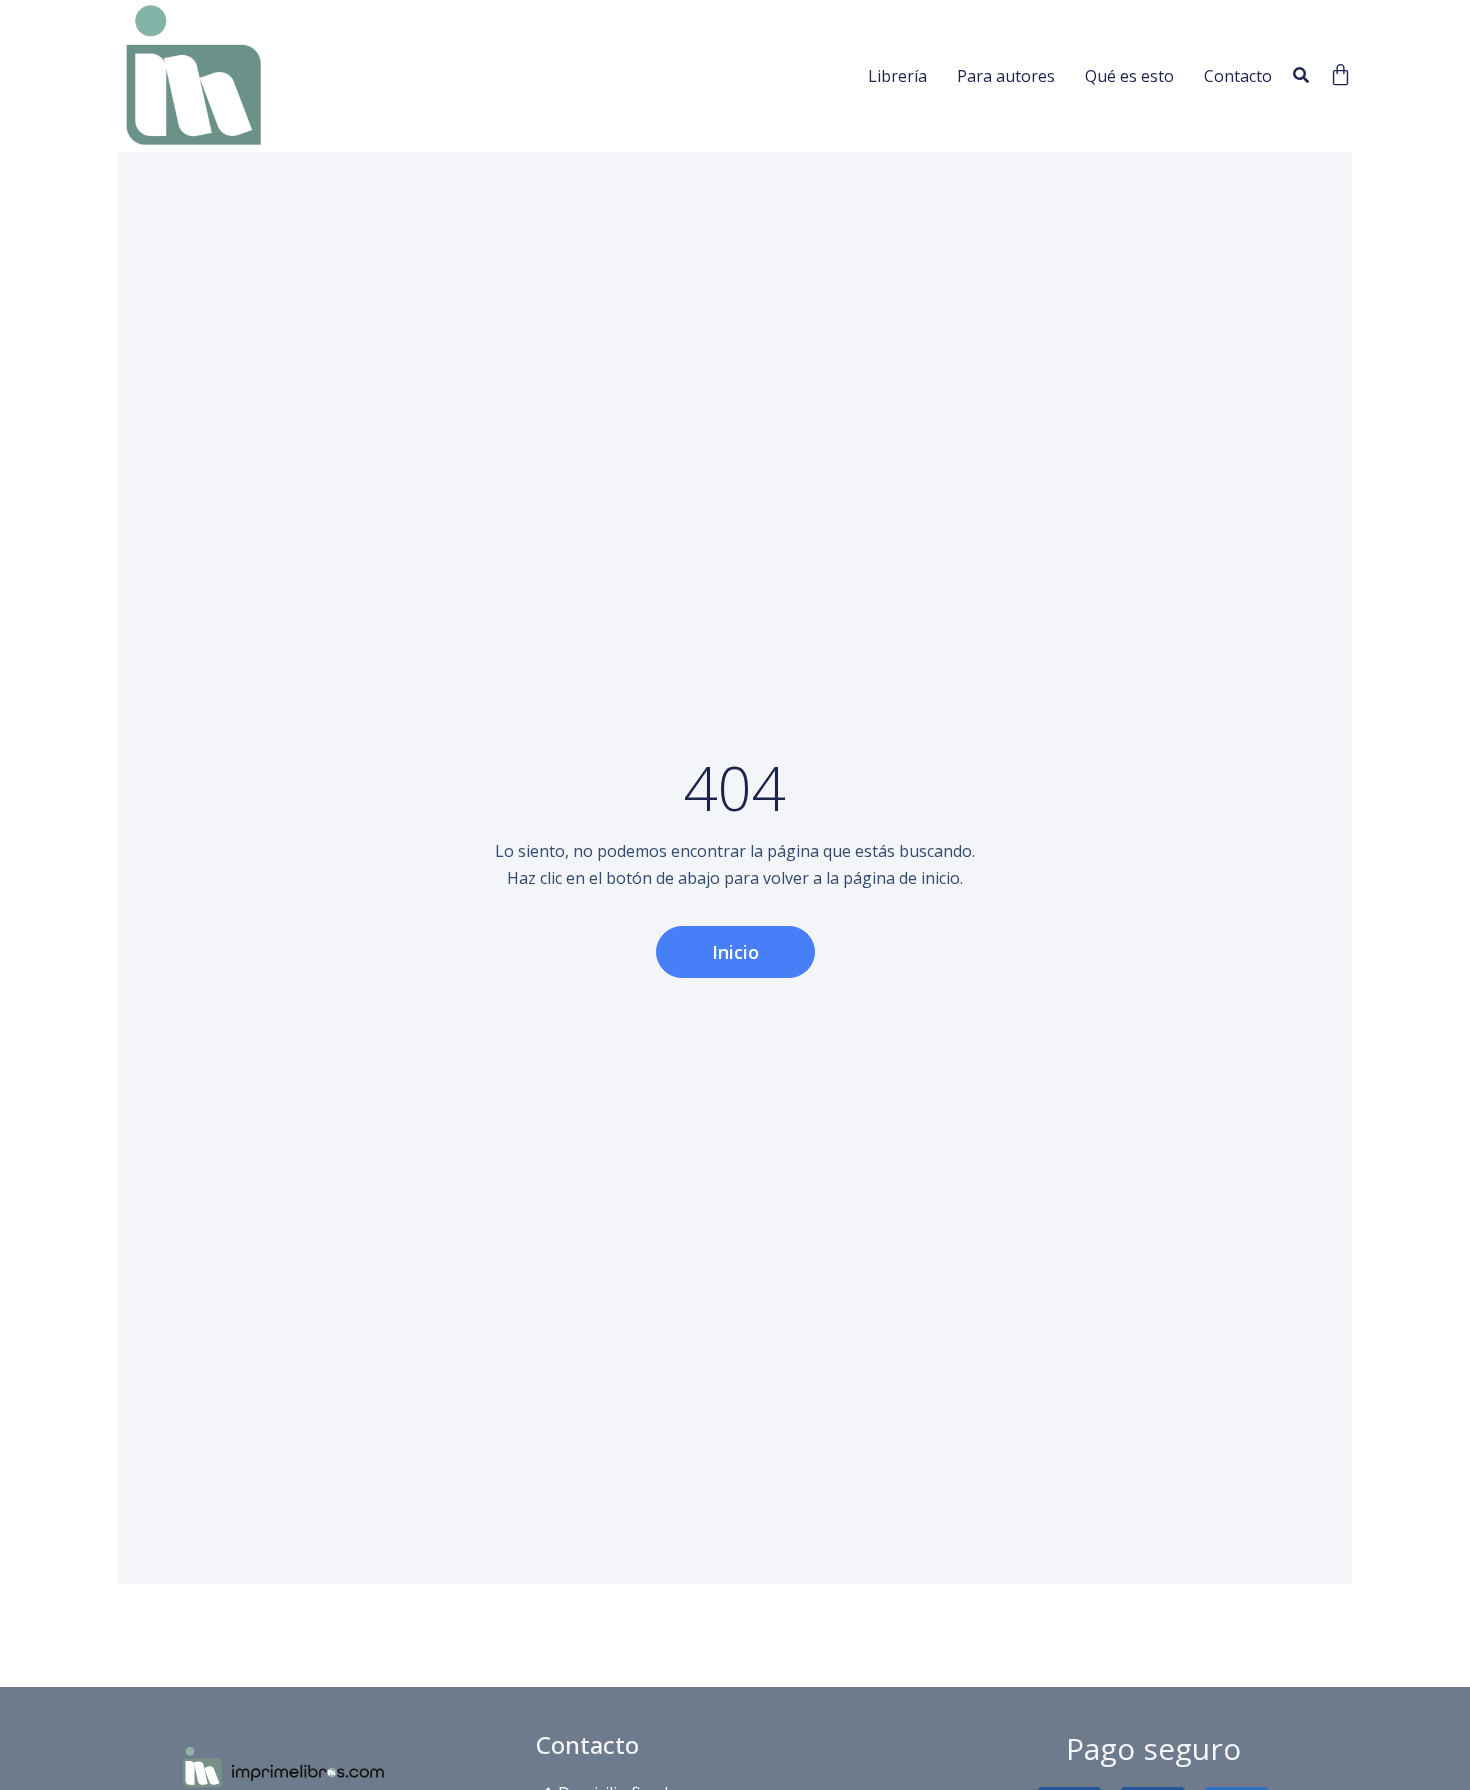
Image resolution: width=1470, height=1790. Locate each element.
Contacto (1238, 76)
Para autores (1006, 76)
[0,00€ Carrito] (1340, 74)
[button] (1300, 76)
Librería (897, 76)
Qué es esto (1129, 76)
